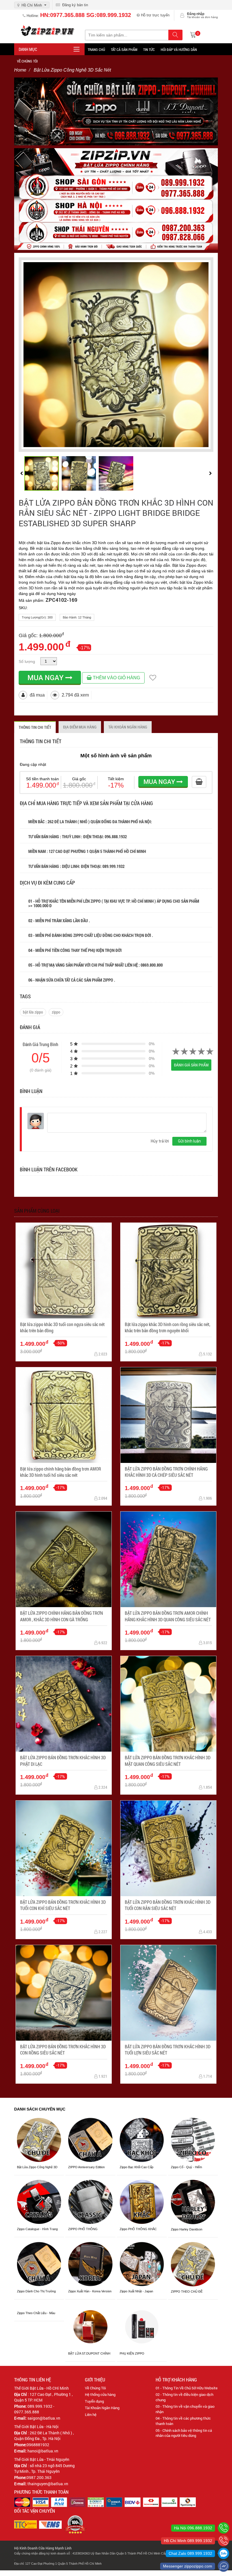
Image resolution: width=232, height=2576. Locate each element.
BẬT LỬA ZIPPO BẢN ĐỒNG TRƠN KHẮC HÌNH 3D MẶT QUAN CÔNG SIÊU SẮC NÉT (168, 1761)
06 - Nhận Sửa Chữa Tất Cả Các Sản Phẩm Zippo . (72, 980)
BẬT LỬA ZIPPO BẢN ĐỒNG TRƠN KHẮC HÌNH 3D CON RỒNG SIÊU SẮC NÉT (63, 2050)
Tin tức (149, 49)
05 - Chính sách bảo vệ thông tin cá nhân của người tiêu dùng (184, 2433)
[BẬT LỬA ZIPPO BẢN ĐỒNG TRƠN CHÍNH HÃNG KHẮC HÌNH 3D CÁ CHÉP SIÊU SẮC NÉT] (168, 1415)
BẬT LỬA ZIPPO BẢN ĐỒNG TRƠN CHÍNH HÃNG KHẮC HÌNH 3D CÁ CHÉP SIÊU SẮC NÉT (166, 1472)
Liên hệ (91, 2415)
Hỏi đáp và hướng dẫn (179, 49)
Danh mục (28, 49)
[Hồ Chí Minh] (224, 2541)
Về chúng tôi (27, 61)
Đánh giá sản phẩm (191, 1065)
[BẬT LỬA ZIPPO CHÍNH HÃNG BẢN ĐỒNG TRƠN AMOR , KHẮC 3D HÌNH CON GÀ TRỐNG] (64, 1559)
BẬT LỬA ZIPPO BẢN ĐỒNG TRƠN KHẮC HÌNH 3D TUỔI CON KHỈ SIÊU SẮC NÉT (63, 1905)
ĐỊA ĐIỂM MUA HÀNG (80, 727)
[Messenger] (224, 2566)
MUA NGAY (46, 677)
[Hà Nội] (224, 2528)
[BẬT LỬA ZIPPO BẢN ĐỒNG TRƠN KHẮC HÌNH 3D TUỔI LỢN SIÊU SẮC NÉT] (168, 1993)
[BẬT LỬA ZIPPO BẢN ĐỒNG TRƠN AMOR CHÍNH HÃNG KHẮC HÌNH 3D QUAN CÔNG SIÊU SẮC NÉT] (168, 1559)
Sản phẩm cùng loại (37, 1211)
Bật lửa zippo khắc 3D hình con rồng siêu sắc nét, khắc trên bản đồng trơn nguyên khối (167, 1327)
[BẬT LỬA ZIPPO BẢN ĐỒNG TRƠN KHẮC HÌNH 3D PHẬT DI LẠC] (64, 1704)
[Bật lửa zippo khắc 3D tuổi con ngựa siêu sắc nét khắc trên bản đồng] (64, 1271)
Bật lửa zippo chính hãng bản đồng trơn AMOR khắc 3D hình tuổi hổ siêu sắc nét (61, 1472)
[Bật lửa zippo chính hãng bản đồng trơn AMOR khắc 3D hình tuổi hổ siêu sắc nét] (64, 1415)
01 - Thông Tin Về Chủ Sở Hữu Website (187, 2388)
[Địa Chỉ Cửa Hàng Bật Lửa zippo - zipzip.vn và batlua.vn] (116, 199)
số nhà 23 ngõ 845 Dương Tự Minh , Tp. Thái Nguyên (44, 2468)
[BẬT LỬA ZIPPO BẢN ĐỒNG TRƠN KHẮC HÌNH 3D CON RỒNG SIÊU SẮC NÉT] (64, 1993)
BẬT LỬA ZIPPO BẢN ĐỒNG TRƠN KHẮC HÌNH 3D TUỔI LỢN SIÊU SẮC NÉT (168, 2050)
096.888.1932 (116, 837)
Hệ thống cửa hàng (100, 2394)
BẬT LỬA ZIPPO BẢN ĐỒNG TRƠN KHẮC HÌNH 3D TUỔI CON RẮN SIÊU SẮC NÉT (168, 1905)
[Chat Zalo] (224, 2553)
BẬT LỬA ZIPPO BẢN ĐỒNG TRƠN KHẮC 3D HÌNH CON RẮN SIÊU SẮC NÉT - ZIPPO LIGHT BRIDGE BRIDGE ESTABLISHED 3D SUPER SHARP (116, 513)
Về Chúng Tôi (95, 2388)
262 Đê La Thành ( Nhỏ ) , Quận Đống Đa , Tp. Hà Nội (44, 2436)
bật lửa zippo (33, 1012)
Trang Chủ (96, 49)
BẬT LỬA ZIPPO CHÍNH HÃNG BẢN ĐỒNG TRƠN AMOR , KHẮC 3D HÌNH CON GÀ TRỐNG (62, 1616)
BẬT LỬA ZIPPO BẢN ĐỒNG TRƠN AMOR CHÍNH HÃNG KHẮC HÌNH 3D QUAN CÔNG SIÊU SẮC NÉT (168, 1616)
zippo (56, 1012)
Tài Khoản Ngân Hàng (102, 2408)
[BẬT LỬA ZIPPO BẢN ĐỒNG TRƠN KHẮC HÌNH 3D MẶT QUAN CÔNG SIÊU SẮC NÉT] (168, 1704)
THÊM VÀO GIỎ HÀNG (116, 678)
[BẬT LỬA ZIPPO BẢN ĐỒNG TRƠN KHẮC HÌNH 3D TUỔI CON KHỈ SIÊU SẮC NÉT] (64, 1848)
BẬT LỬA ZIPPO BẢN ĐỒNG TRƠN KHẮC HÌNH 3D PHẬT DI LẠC (63, 1761)
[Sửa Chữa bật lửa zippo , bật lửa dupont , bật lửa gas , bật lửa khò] (116, 111)
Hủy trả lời (160, 1141)
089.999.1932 (114, 866)
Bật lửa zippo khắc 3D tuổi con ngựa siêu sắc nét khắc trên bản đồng (62, 1327)
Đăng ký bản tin (74, 5)
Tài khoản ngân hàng (128, 727)
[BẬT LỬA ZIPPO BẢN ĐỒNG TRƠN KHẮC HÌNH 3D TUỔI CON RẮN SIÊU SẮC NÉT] (168, 1848)
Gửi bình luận (189, 1141)
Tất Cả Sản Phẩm (124, 49)
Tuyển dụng (94, 2401)
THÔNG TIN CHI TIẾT (35, 727)
